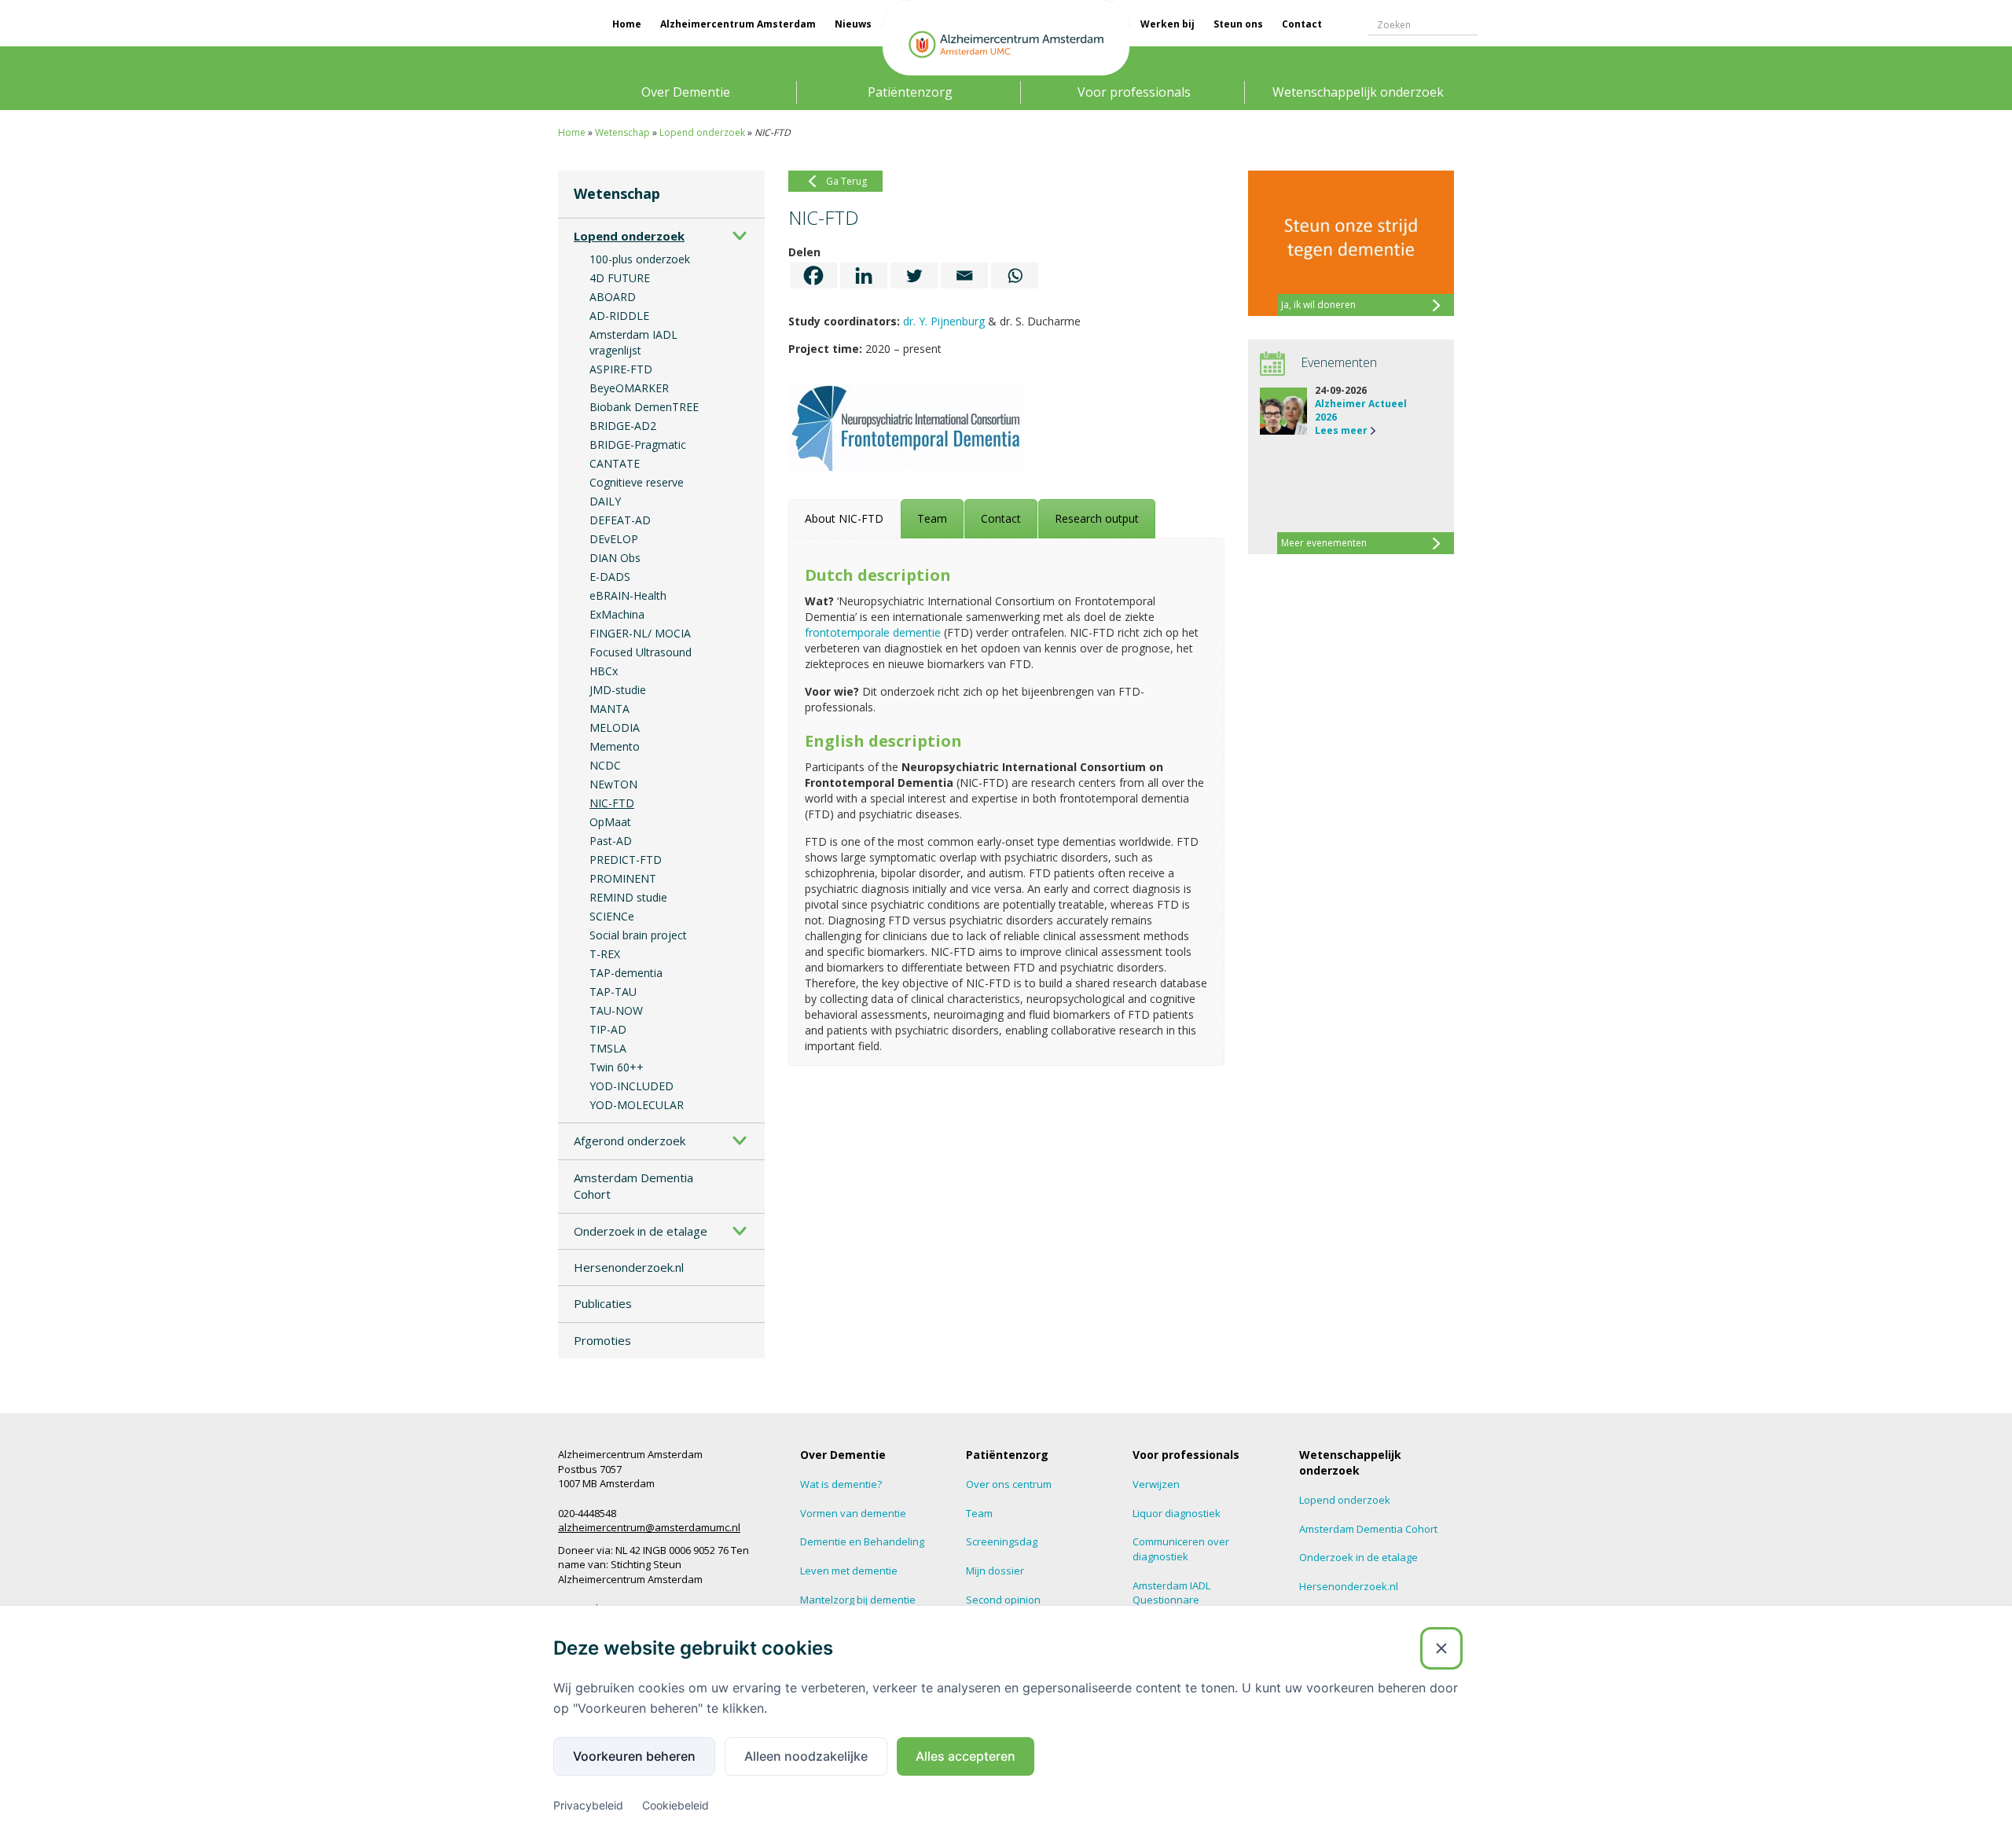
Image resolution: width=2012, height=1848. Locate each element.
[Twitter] (914, 276)
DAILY (605, 501)
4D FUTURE (620, 278)
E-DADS (610, 577)
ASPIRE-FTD (621, 369)
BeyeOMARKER (629, 388)
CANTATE (615, 463)
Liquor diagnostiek (1177, 1513)
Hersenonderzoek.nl (629, 1267)
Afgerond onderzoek (630, 1141)
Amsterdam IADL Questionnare (1171, 1593)
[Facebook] (813, 276)
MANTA (609, 709)
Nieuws (853, 24)
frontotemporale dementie (873, 632)
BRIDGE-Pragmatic (638, 445)
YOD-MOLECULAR (637, 1105)
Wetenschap (622, 132)
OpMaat (610, 822)
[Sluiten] (1441, 1648)
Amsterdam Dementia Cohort (633, 1186)
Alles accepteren (966, 1756)
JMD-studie (618, 690)
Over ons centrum (1009, 1484)
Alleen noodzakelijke (806, 1756)
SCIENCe (612, 916)
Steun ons (1238, 24)
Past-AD (611, 841)
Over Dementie (686, 92)
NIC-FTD (612, 803)
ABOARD (613, 297)
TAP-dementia (626, 973)
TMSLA (608, 1048)
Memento (615, 746)
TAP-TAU (613, 992)
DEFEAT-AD (620, 520)
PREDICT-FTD (626, 860)
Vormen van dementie (853, 1513)
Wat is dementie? (841, 1484)
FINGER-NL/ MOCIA (640, 633)
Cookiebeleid (676, 1805)
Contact (1302, 24)
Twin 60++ (617, 1067)
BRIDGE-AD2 (623, 426)
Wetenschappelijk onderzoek (1358, 92)
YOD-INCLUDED (632, 1086)
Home (627, 24)
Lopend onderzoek (702, 132)
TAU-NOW (616, 1010)
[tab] (844, 519)
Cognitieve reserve (637, 482)
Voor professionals (1134, 92)
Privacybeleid (588, 1805)
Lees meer (1341, 430)
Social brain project (638, 935)
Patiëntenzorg (910, 92)
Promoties (602, 1340)
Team (979, 1513)
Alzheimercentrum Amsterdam (738, 24)
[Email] (964, 276)
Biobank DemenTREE (644, 407)
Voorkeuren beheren (634, 1756)
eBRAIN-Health (628, 595)
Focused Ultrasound (641, 652)
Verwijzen (1156, 1484)
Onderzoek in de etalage (641, 1231)
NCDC (605, 765)
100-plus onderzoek (640, 259)
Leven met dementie (849, 1571)
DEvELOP (614, 539)
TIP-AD (608, 1029)
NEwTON (613, 784)
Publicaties (603, 1303)
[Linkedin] (864, 276)
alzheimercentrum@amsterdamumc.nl (649, 1527)
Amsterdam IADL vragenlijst (633, 342)
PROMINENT (623, 878)
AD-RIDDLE (619, 316)
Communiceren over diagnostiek (1181, 1549)
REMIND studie (628, 897)
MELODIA (615, 727)
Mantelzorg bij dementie (858, 1600)
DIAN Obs (615, 558)
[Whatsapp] (1015, 276)
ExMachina (617, 614)
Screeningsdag (1002, 1541)
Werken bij (1168, 24)
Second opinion (1003, 1600)
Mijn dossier (995, 1571)
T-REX (605, 954)
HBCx (604, 671)
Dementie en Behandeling (862, 1541)
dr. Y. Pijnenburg (944, 321)
